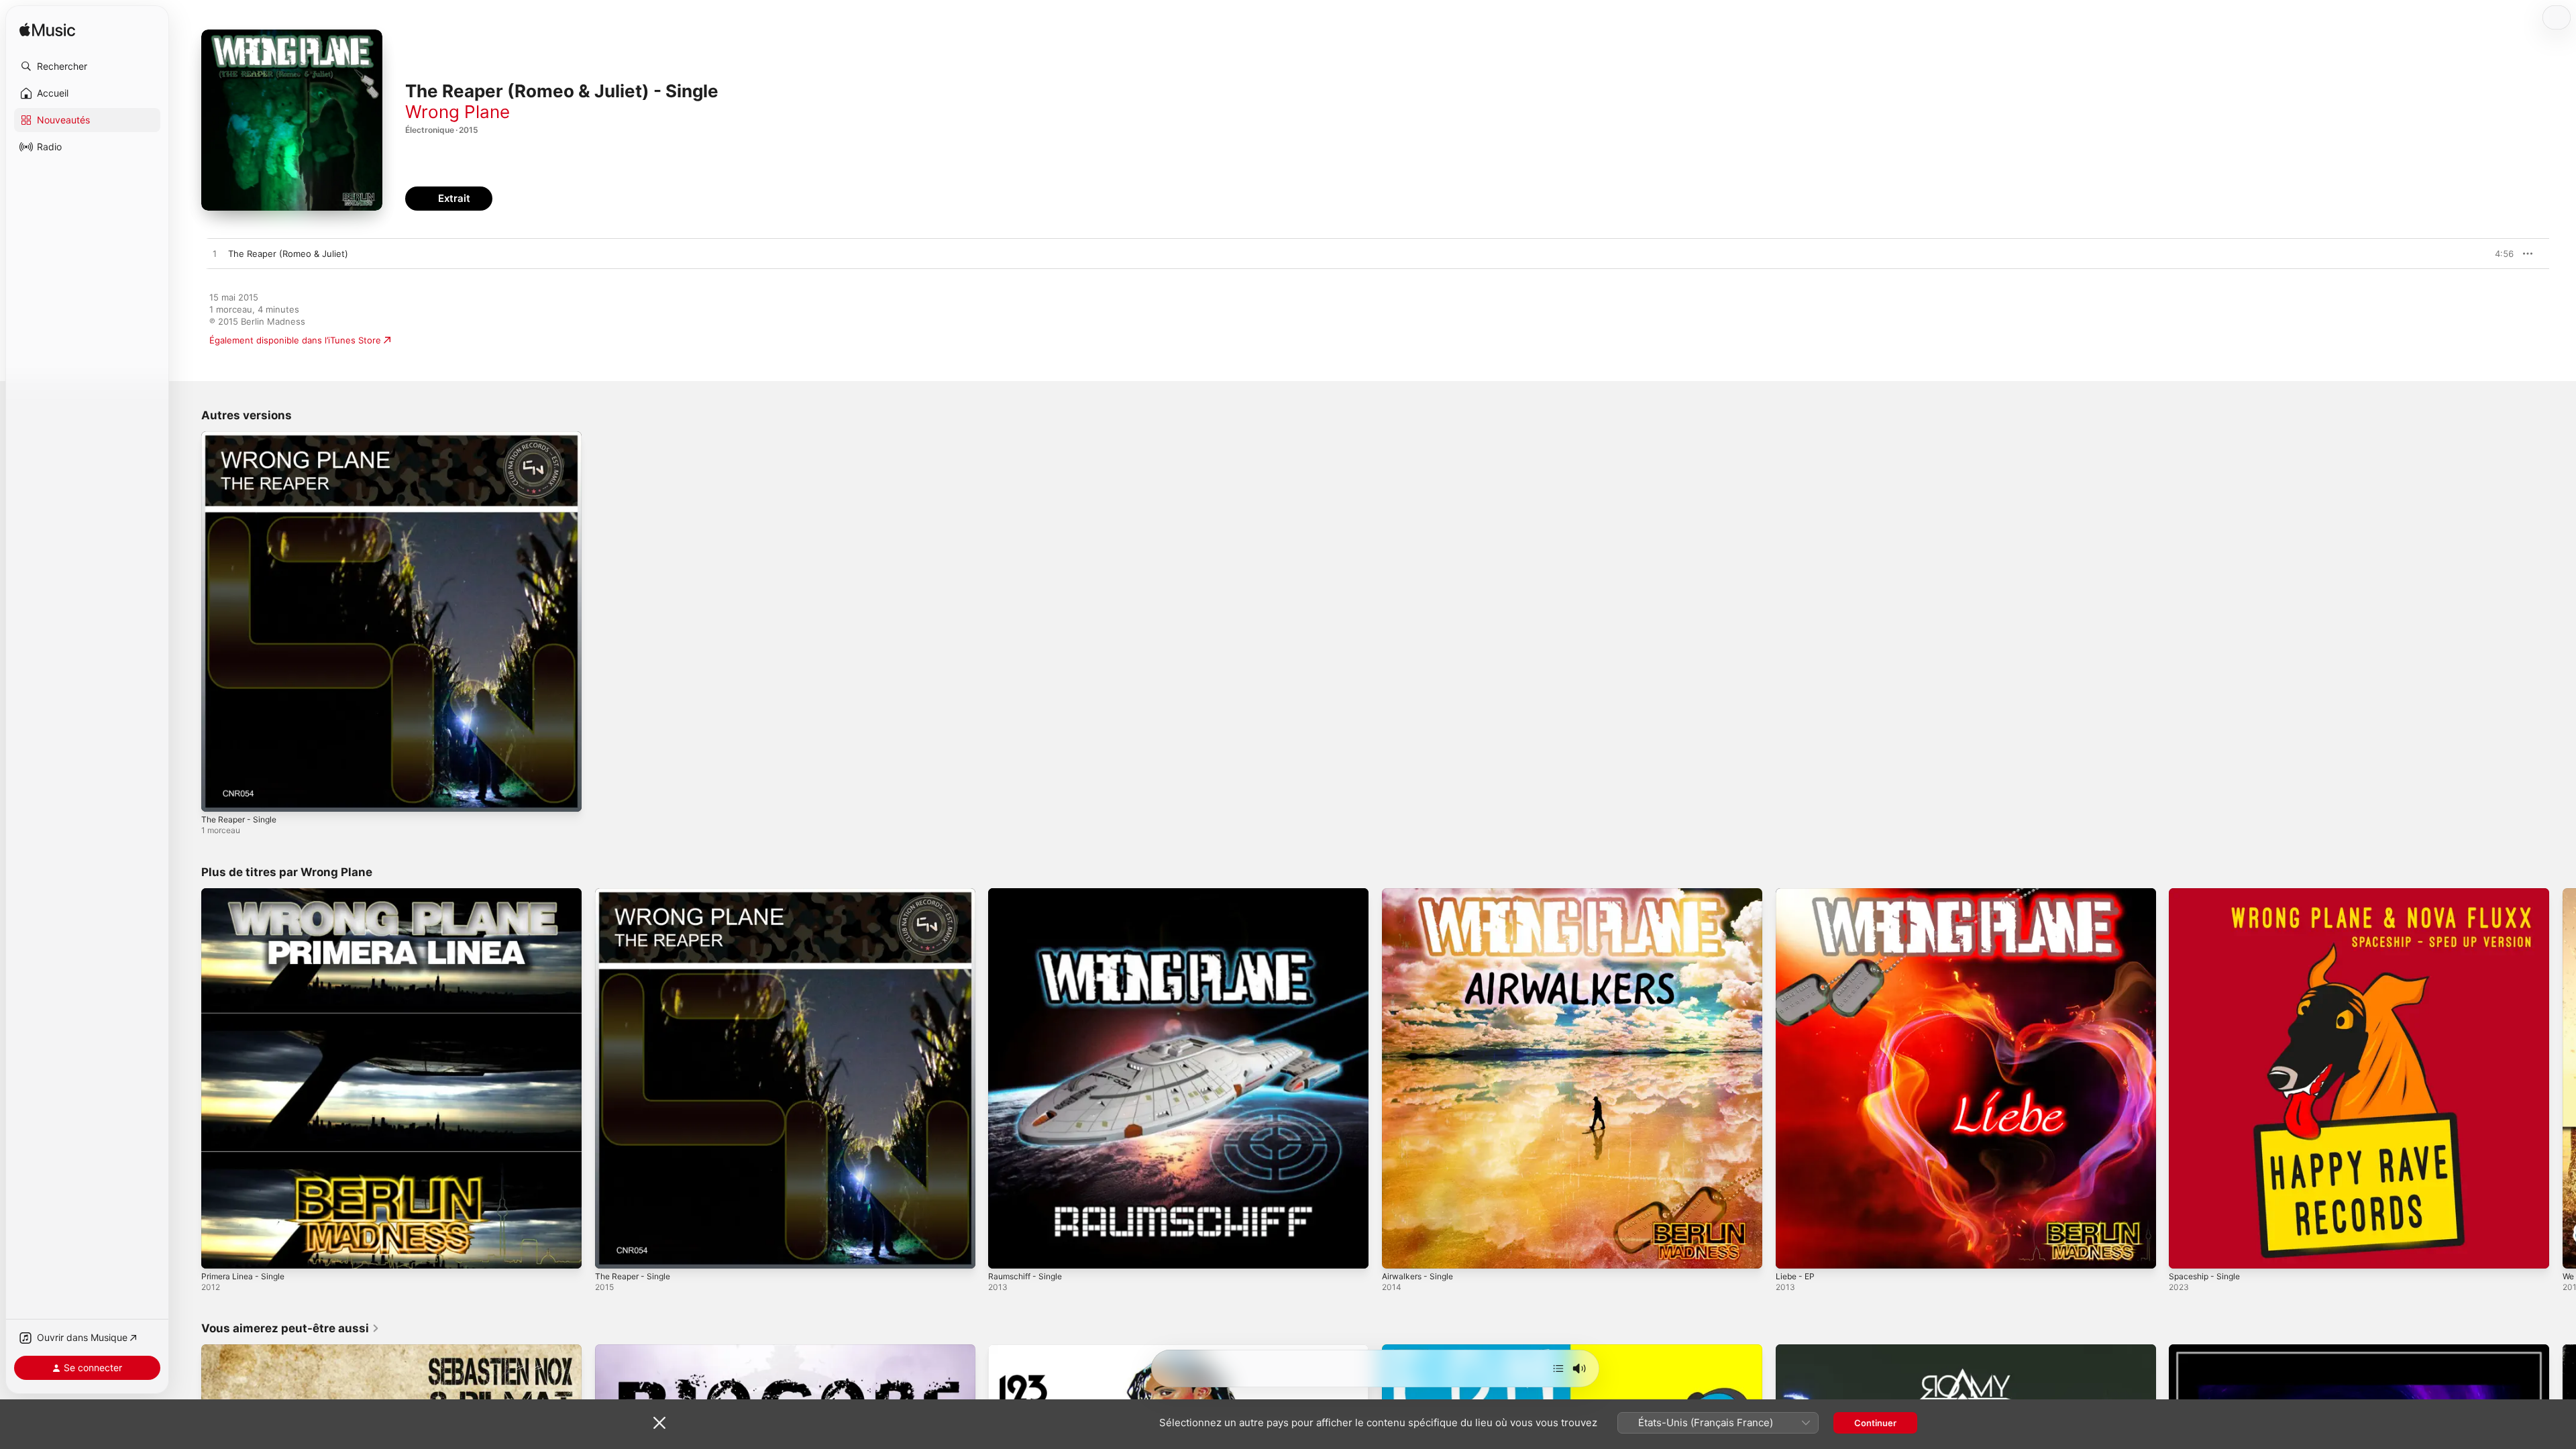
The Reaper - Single (243, 437)
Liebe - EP (1797, 894)
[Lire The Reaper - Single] (218, 795)
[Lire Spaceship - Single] (2186, 1251)
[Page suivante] (2563, 1078)
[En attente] (1558, 1368)
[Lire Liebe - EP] (1792, 1251)
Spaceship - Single (2208, 894)
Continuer (1875, 1423)
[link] (290, 1328)
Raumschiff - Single (1029, 894)
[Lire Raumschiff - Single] (1005, 1251)
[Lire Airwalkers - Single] (1399, 1251)
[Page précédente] (188, 1078)
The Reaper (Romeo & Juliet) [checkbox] (288, 254)
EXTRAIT (2499, 254)
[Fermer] (659, 1423)
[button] (87, 66)
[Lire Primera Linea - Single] (218, 1251)
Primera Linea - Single (247, 894)
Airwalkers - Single (1421, 894)
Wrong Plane (458, 112)
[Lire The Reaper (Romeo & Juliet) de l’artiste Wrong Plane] (215, 254)
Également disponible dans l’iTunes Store (295, 340)
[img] (47, 31)
